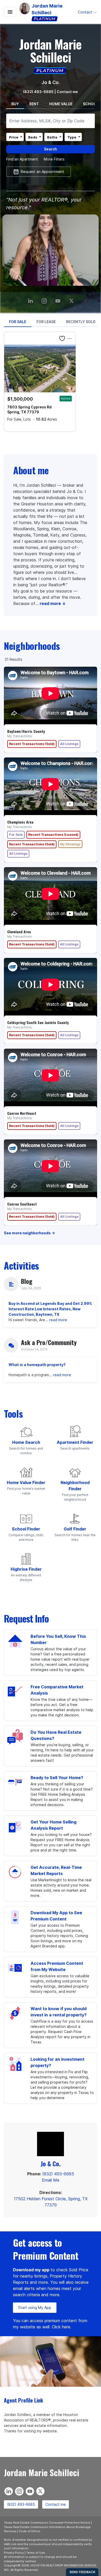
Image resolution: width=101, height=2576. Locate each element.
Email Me (51, 2180)
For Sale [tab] (18, 322)
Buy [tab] (15, 104)
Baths (52, 137)
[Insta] (45, 299)
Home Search (26, 1442)
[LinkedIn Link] (31, 299)
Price (14, 137)
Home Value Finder (26, 1482)
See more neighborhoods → (29, 1233)
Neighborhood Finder (75, 1486)
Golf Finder (75, 1529)
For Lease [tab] (46, 322)
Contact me (56, 2504)
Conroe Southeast (22, 1204)
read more (58, 1320)
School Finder (26, 1529)
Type (72, 137)
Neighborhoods (32, 646)
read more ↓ (53, 603)
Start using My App (35, 2307)
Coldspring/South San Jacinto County (38, 1022)
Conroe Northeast (22, 1113)
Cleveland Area (19, 932)
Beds (33, 137)
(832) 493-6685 (38, 92)
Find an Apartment (22, 159)
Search (51, 149)
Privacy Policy (14, 2553)
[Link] (59, 299)
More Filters (54, 159)
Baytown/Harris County (26, 731)
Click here (61, 2327)
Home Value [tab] (61, 104)
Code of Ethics (30, 2531)
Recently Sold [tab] (81, 322)
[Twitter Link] (72, 299)
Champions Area (20, 822)
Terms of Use (36, 2553)
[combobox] (51, 121)
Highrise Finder (26, 1569)
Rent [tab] (34, 104)
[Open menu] (10, 12)
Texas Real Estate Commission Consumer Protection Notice (47, 2523)
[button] (88, 12)
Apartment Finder (75, 1442)
